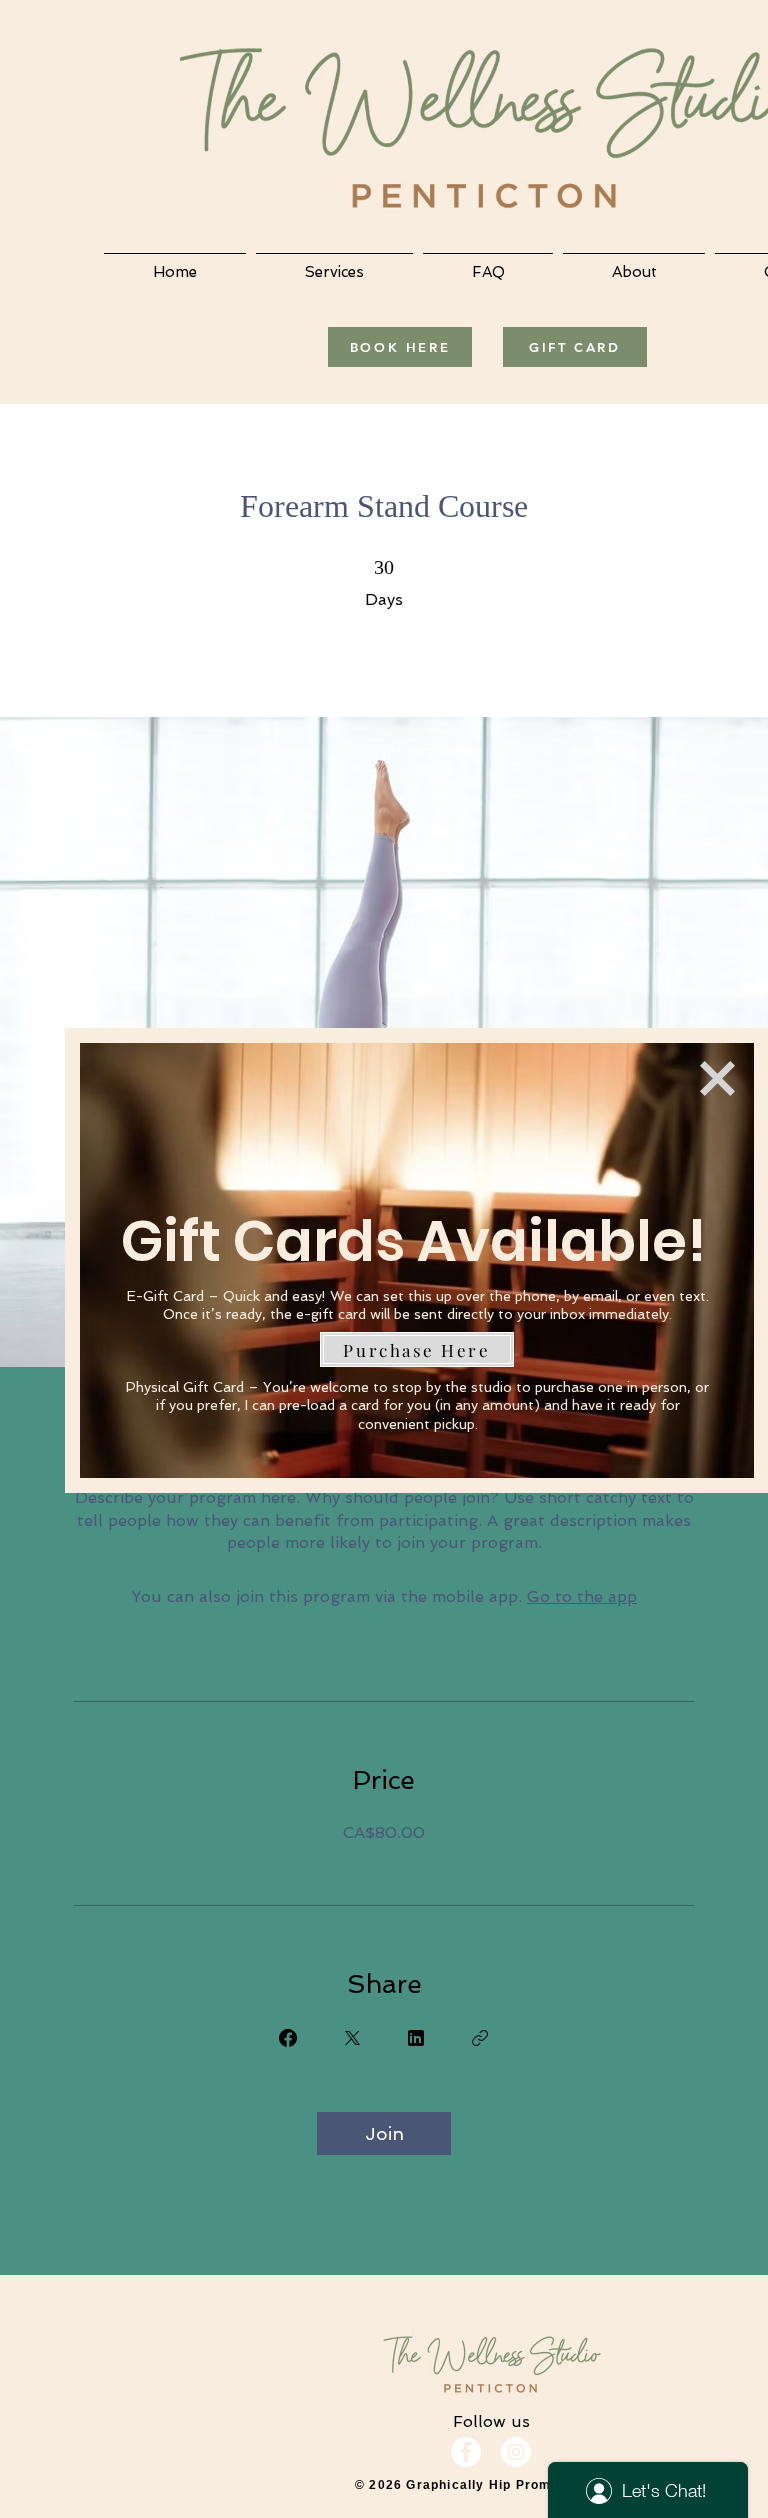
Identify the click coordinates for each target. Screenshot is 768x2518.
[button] (717, 1078)
